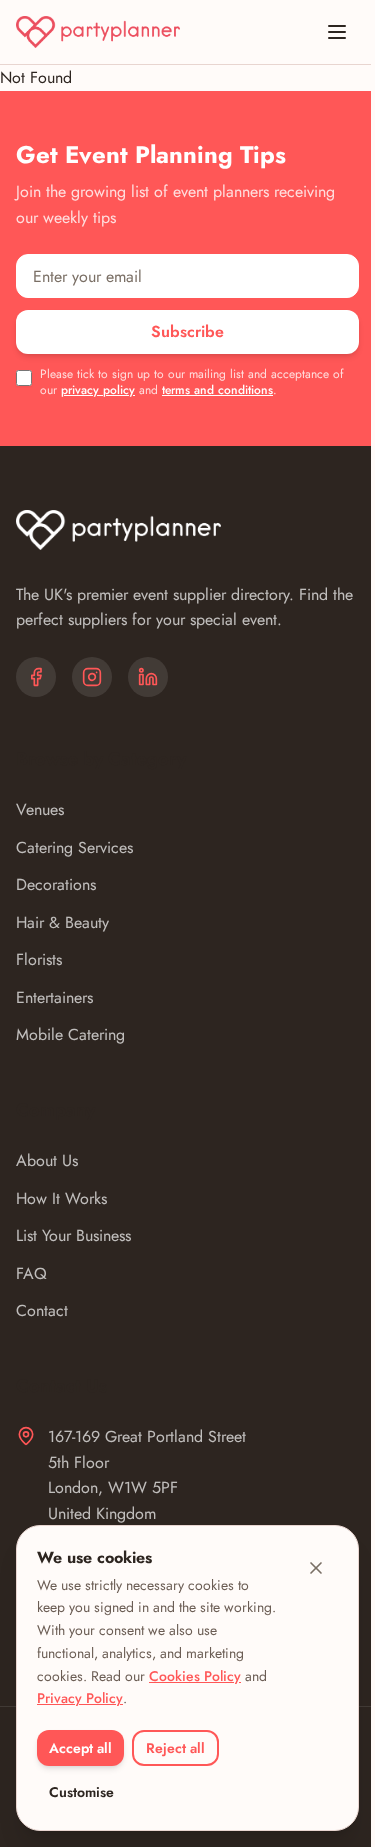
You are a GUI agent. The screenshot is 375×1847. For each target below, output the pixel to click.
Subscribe (187, 331)
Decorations (56, 884)
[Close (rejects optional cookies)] (316, 1568)
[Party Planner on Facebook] (36, 677)
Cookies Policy (195, 1676)
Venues (40, 809)
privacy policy (98, 390)
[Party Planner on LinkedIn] (148, 677)
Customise (81, 1792)
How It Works (61, 1198)
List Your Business (73, 1235)
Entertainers (54, 997)
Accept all (80, 1748)
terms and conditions (217, 390)
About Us (47, 1160)
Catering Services (74, 847)
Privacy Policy (80, 1698)
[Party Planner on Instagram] (92, 677)
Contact (42, 1310)
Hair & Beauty (62, 922)
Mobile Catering (70, 1034)
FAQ (31, 1273)
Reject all (175, 1748)
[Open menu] (337, 32)
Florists (39, 959)
